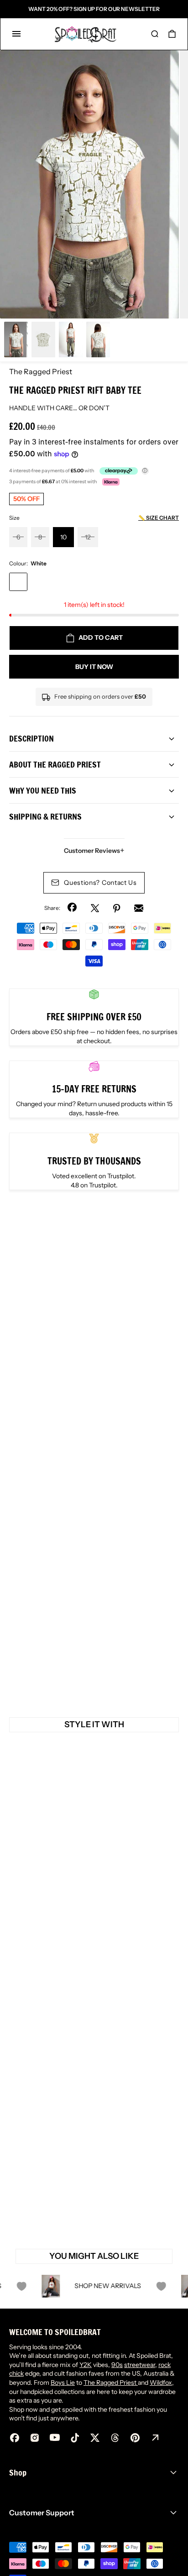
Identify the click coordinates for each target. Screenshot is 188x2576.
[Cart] (172, 34)
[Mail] (139, 908)
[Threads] (115, 2438)
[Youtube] (55, 2438)
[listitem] (89, 184)
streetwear (140, 2365)
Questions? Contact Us (100, 883)
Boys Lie (63, 2383)
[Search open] (155, 34)
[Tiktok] (75, 2438)
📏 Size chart (159, 518)
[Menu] (16, 34)
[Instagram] (35, 2438)
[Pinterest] (117, 908)
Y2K (86, 2365)
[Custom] (155, 2438)
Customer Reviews (94, 851)
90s (117, 2365)
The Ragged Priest (41, 371)
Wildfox (161, 2383)
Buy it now (94, 667)
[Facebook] (73, 908)
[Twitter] (95, 908)
